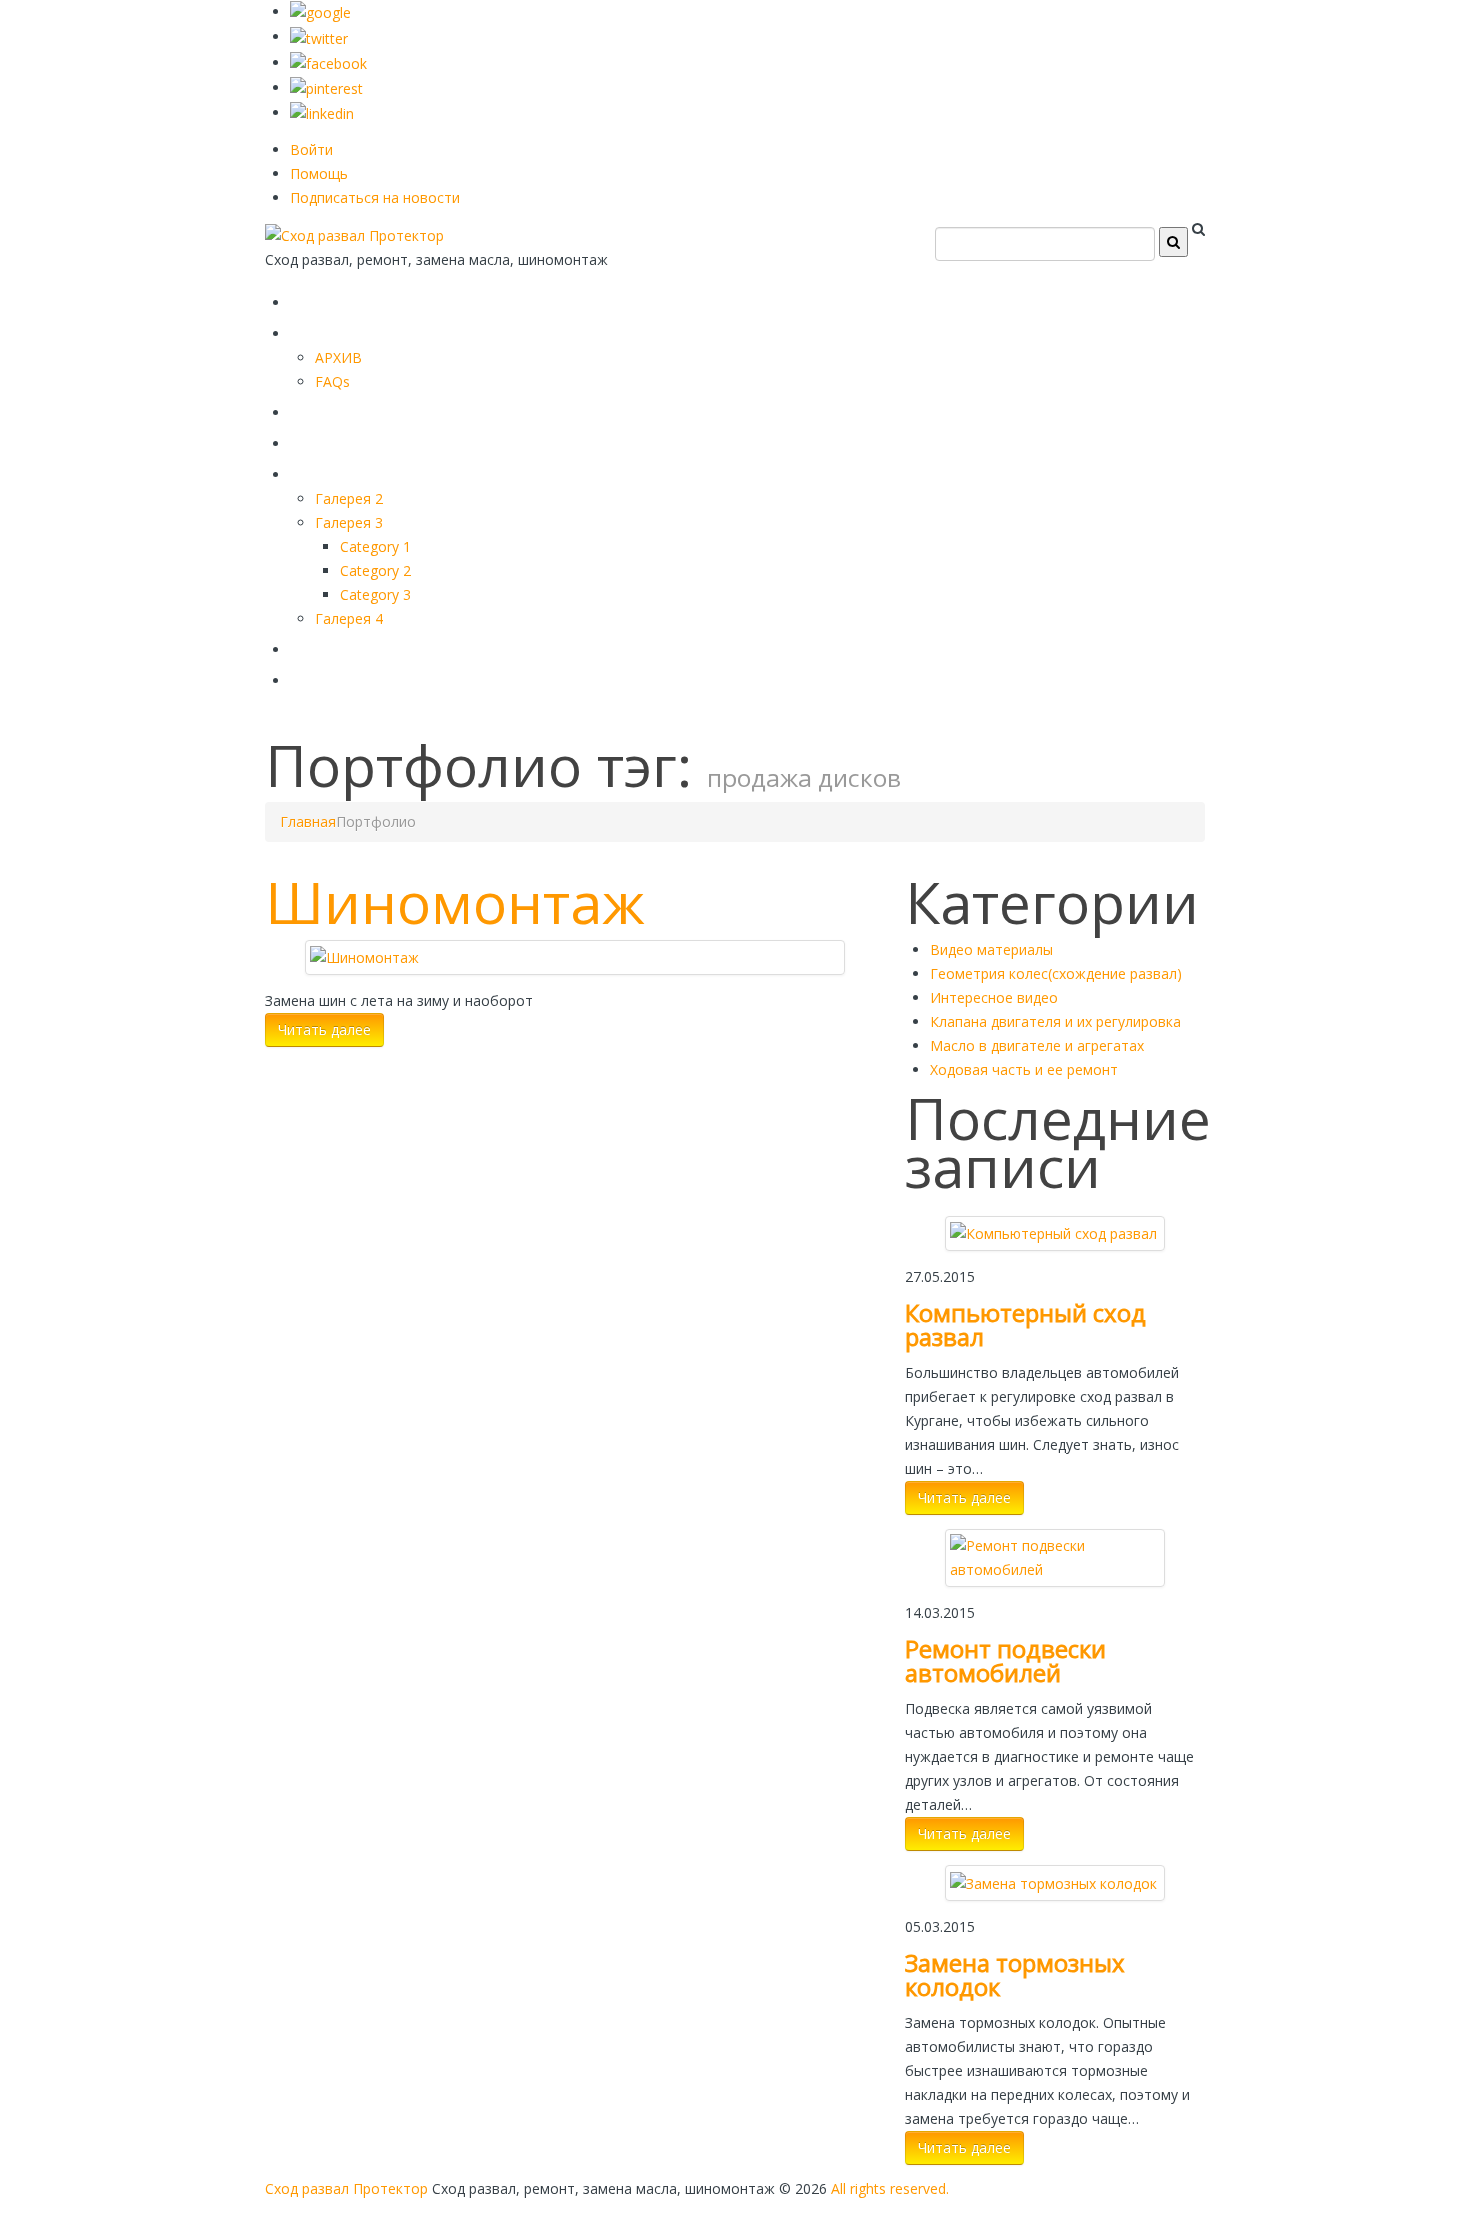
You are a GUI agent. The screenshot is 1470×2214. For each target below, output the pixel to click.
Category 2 (375, 570)
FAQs (332, 381)
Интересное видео (994, 997)
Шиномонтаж (455, 902)
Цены (322, 439)
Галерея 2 (349, 498)
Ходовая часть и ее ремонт (1024, 1069)
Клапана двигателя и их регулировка (1055, 1021)
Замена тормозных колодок (1015, 1974)
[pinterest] (326, 87)
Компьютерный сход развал (1025, 1324)
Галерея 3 (349, 522)
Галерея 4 (349, 618)
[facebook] (328, 62)
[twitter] (319, 36)
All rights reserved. (890, 2188)
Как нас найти (370, 645)
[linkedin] (322, 112)
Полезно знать (374, 470)
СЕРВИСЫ (345, 408)
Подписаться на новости (375, 197)
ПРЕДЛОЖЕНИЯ (380, 329)
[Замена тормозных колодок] (1053, 1881)
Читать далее (324, 1029)
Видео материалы (991, 949)
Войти (311, 149)
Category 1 (375, 546)
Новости (338, 676)
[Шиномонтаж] (364, 956)
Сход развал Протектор (346, 2188)
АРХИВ (338, 357)
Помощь (319, 173)
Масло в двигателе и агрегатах (1037, 1045)
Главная (337, 298)
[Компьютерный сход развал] (1053, 1232)
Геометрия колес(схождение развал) (1056, 973)
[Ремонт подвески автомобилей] (1055, 1556)
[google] (320, 11)
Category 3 (375, 594)
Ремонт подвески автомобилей (1005, 1660)
